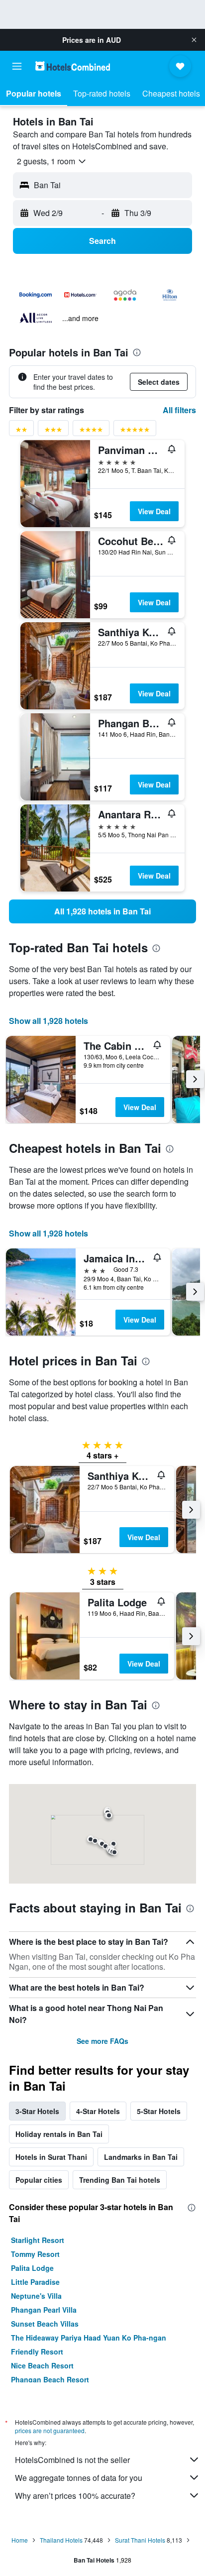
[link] (102, 911)
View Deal (154, 511)
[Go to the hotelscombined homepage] (73, 66)
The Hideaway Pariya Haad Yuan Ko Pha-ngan (89, 2338)
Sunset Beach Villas (45, 2324)
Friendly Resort (37, 2352)
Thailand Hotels (61, 2540)
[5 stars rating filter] (135, 431)
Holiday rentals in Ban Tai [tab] (59, 2134)
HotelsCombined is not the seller (72, 2460)
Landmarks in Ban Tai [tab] (141, 2157)
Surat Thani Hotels (140, 2540)
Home (20, 2540)
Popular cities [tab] (39, 2180)
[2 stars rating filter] (21, 431)
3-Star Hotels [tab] (37, 2111)
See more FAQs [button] (102, 2041)
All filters (179, 410)
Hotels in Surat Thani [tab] (51, 2157)
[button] (194, 40)
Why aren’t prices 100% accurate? (75, 2496)
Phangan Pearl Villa (44, 2310)
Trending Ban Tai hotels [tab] (120, 2180)
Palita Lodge (32, 2268)
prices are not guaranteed (50, 2430)
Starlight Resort (38, 2240)
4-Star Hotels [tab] (98, 2111)
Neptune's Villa (36, 2296)
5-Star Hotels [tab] (159, 2111)
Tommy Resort (35, 2254)
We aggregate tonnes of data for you (79, 2478)
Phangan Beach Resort (50, 2379)
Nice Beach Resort (42, 2365)
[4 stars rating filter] (91, 431)
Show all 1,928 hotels (49, 1021)
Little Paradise (35, 2282)
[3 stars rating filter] (53, 431)
